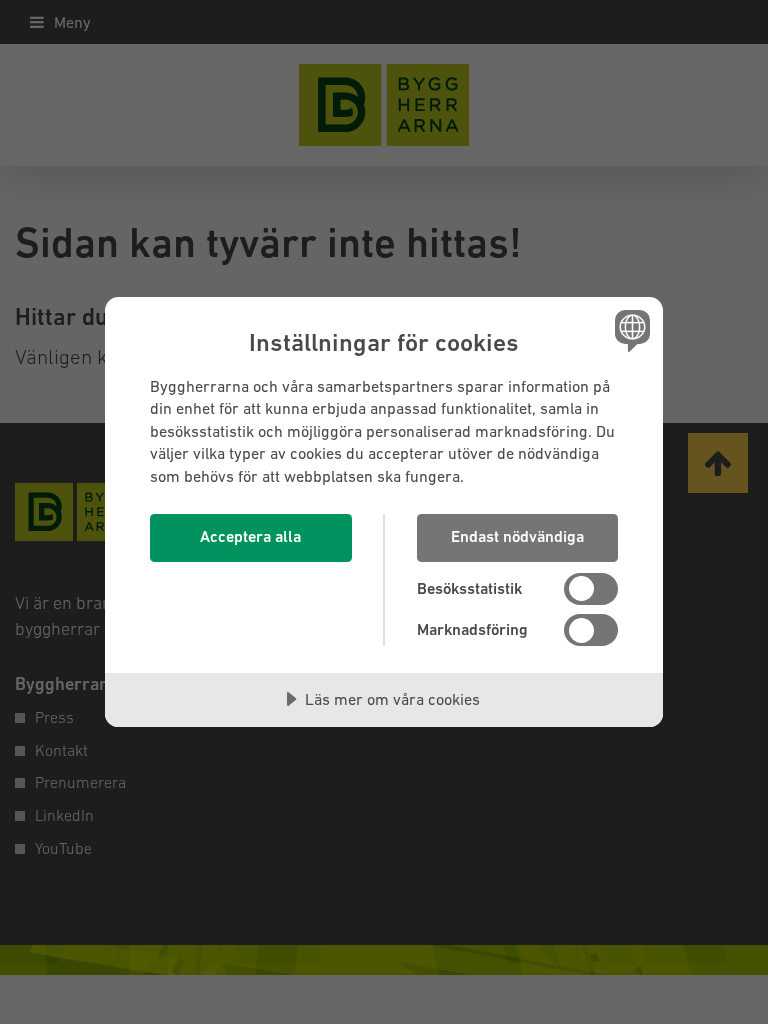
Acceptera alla (250, 536)
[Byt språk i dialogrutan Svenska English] (630, 331)
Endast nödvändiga (517, 536)
